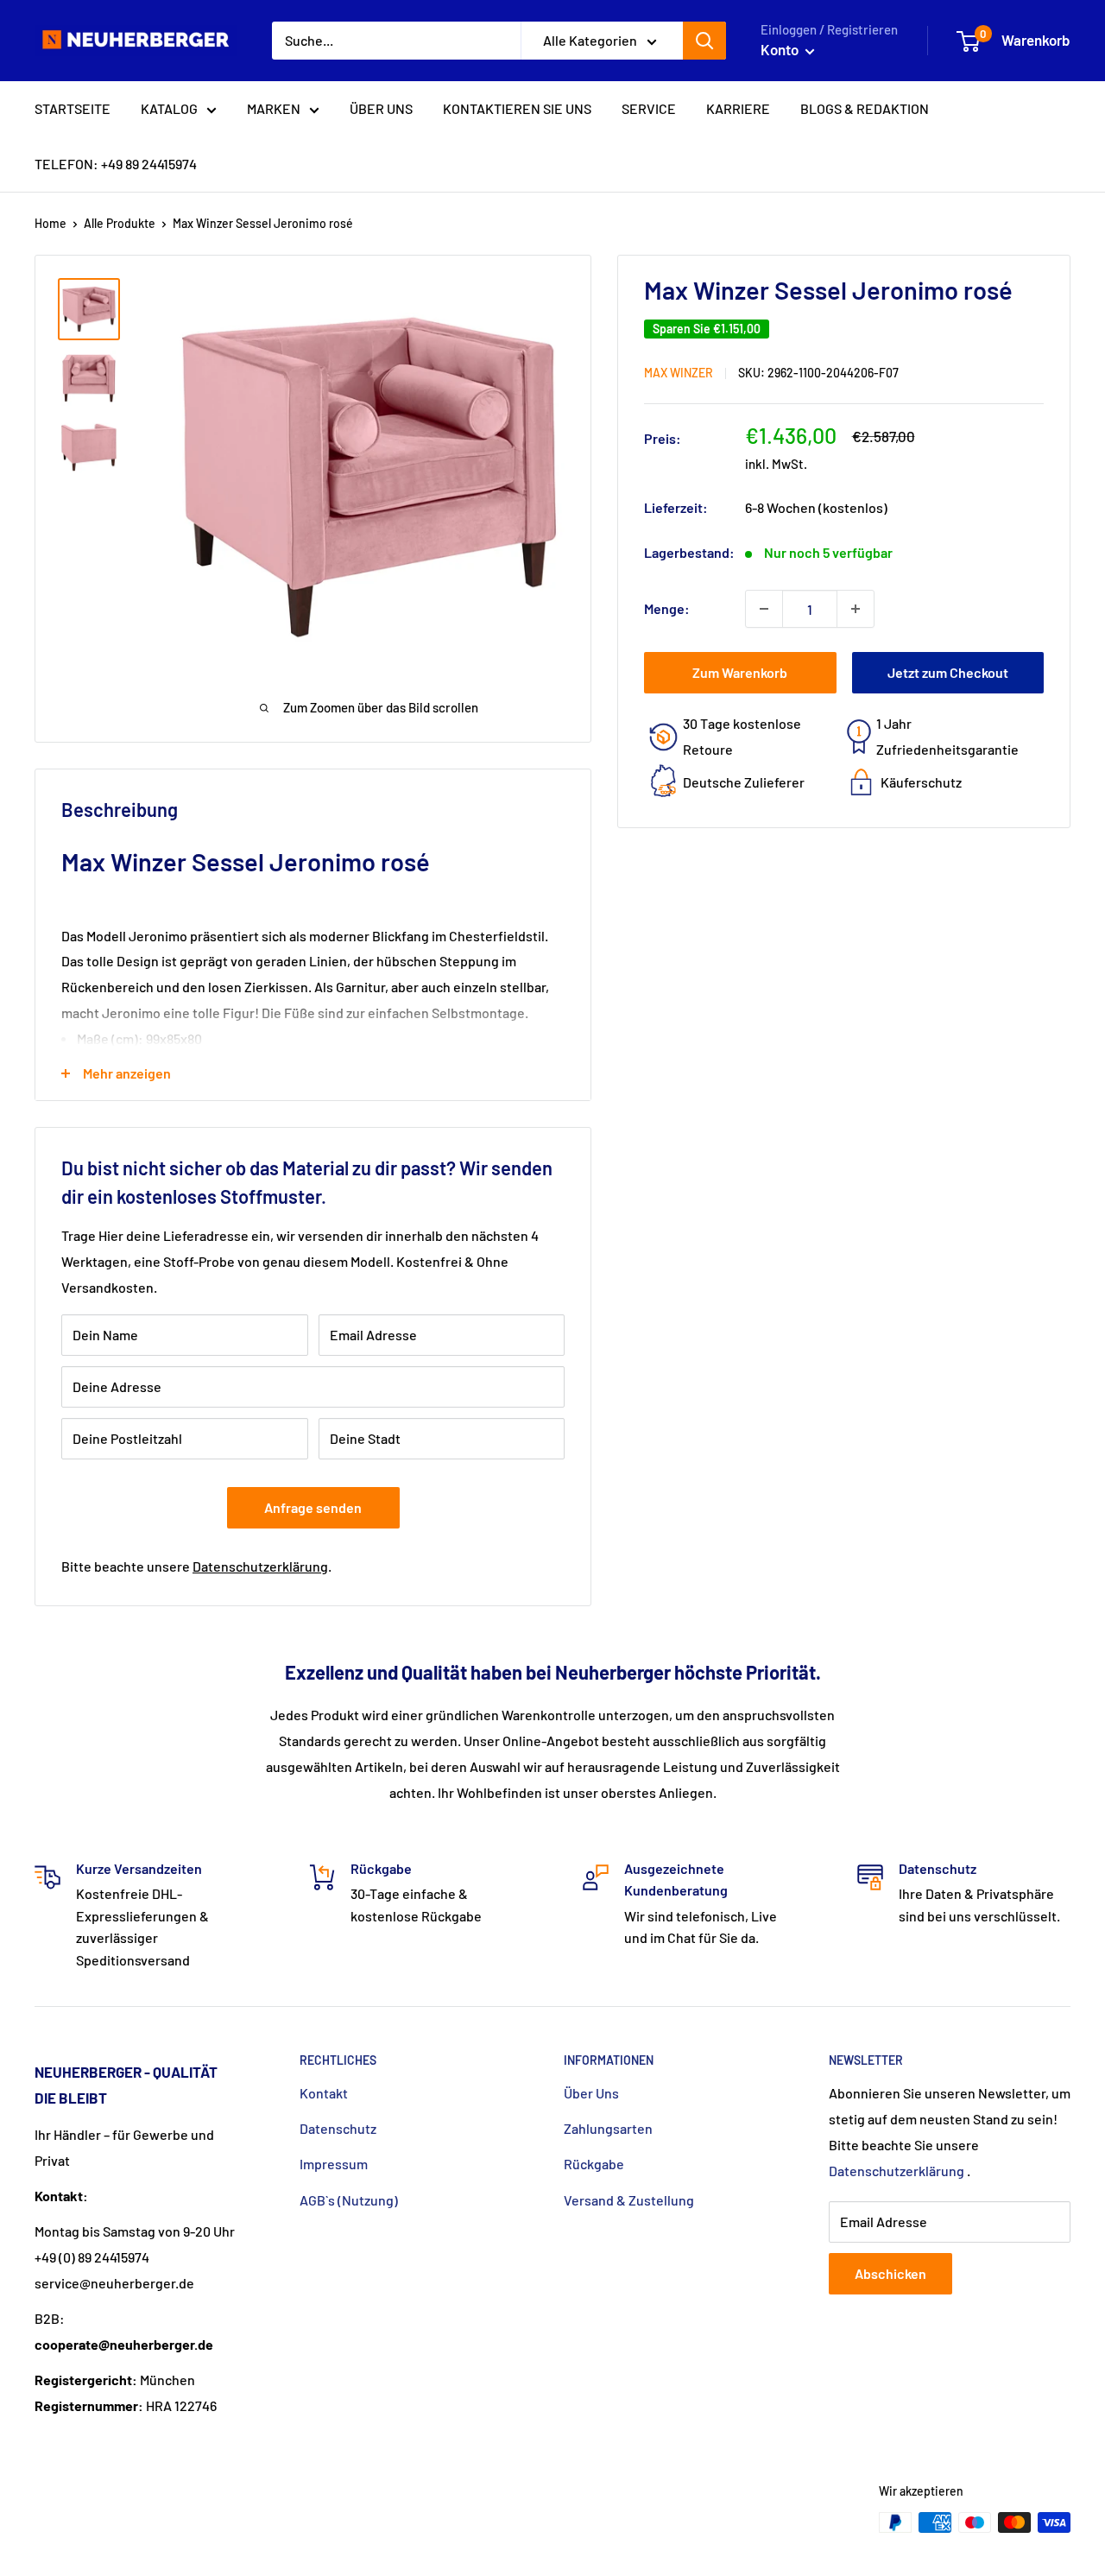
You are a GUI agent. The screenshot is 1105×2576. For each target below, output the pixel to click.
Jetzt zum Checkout (948, 672)
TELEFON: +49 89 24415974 (116, 164)
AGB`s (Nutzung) (349, 2200)
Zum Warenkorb (740, 672)
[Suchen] (704, 41)
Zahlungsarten (608, 2128)
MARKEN (274, 108)
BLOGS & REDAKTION (865, 108)
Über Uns (591, 2093)
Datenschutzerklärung (260, 1566)
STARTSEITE (73, 108)
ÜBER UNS (381, 108)
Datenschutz (338, 2128)
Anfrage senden (313, 1507)
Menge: (667, 608)
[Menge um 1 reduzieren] (764, 609)
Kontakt (324, 2093)
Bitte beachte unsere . (196, 1566)
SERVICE (649, 108)
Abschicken (890, 2273)
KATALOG (169, 108)
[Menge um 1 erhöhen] (856, 609)
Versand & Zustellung (629, 2200)
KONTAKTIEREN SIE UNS (517, 108)
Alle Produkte (120, 223)
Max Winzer (679, 373)
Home (51, 223)
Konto (781, 49)
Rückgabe (594, 2164)
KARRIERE (738, 108)
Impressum (334, 2164)
